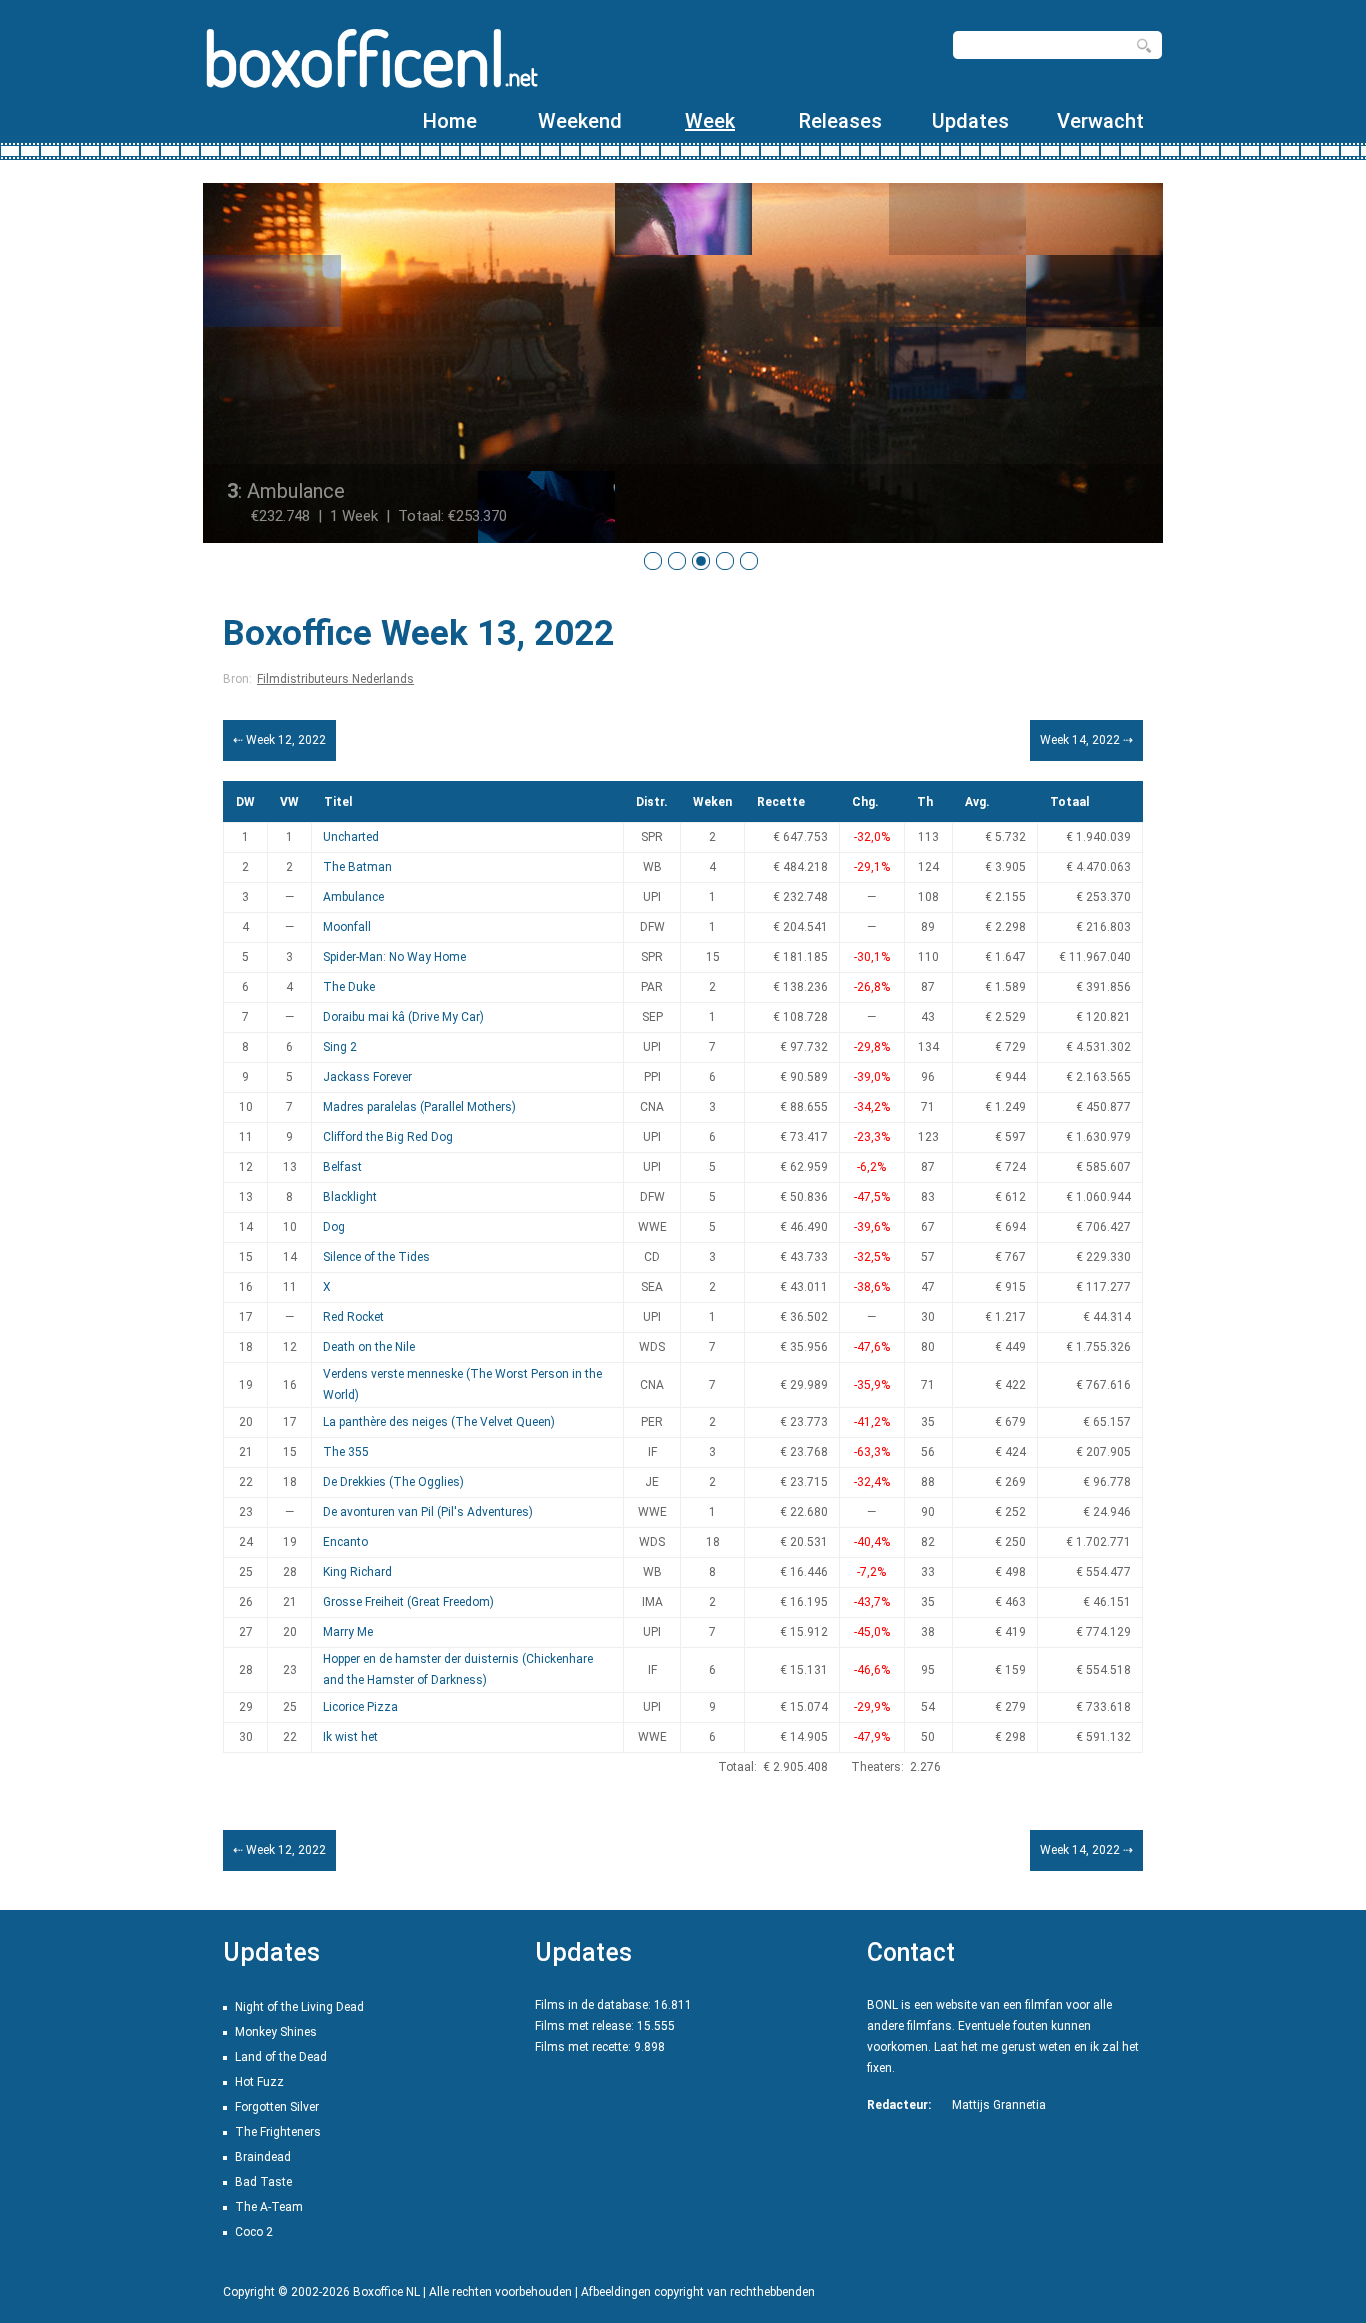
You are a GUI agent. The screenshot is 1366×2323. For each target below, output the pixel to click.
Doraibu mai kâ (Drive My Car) (403, 1017)
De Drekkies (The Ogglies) (393, 1482)
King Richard (357, 1572)
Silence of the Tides (376, 1257)
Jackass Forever (367, 1077)
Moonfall (347, 927)
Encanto (345, 1542)
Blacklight (350, 1197)
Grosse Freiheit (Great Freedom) (408, 1602)
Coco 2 (254, 2232)
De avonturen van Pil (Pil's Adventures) (428, 1512)
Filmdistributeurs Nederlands (335, 679)
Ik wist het (350, 1737)
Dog (334, 1227)
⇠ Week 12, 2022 (279, 740)
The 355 (346, 1452)
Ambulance (353, 897)
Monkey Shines (276, 2032)
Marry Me (348, 1632)
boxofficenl (370, 57)
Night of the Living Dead (299, 2007)
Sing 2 (340, 1047)
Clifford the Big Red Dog (388, 1137)
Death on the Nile (369, 1347)
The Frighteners (278, 2132)
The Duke (349, 987)
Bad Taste (263, 2182)
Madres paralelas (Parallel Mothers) (419, 1107)
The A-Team (269, 2207)
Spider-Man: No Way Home (394, 957)
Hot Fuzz (259, 2082)
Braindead (263, 2157)
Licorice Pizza (360, 1707)
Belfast (342, 1167)
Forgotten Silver (277, 2107)
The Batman (357, 867)
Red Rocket (353, 1317)
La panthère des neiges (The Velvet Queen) (439, 1422)
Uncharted (351, 837)
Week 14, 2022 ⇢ (1086, 740)
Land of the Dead (281, 2057)
